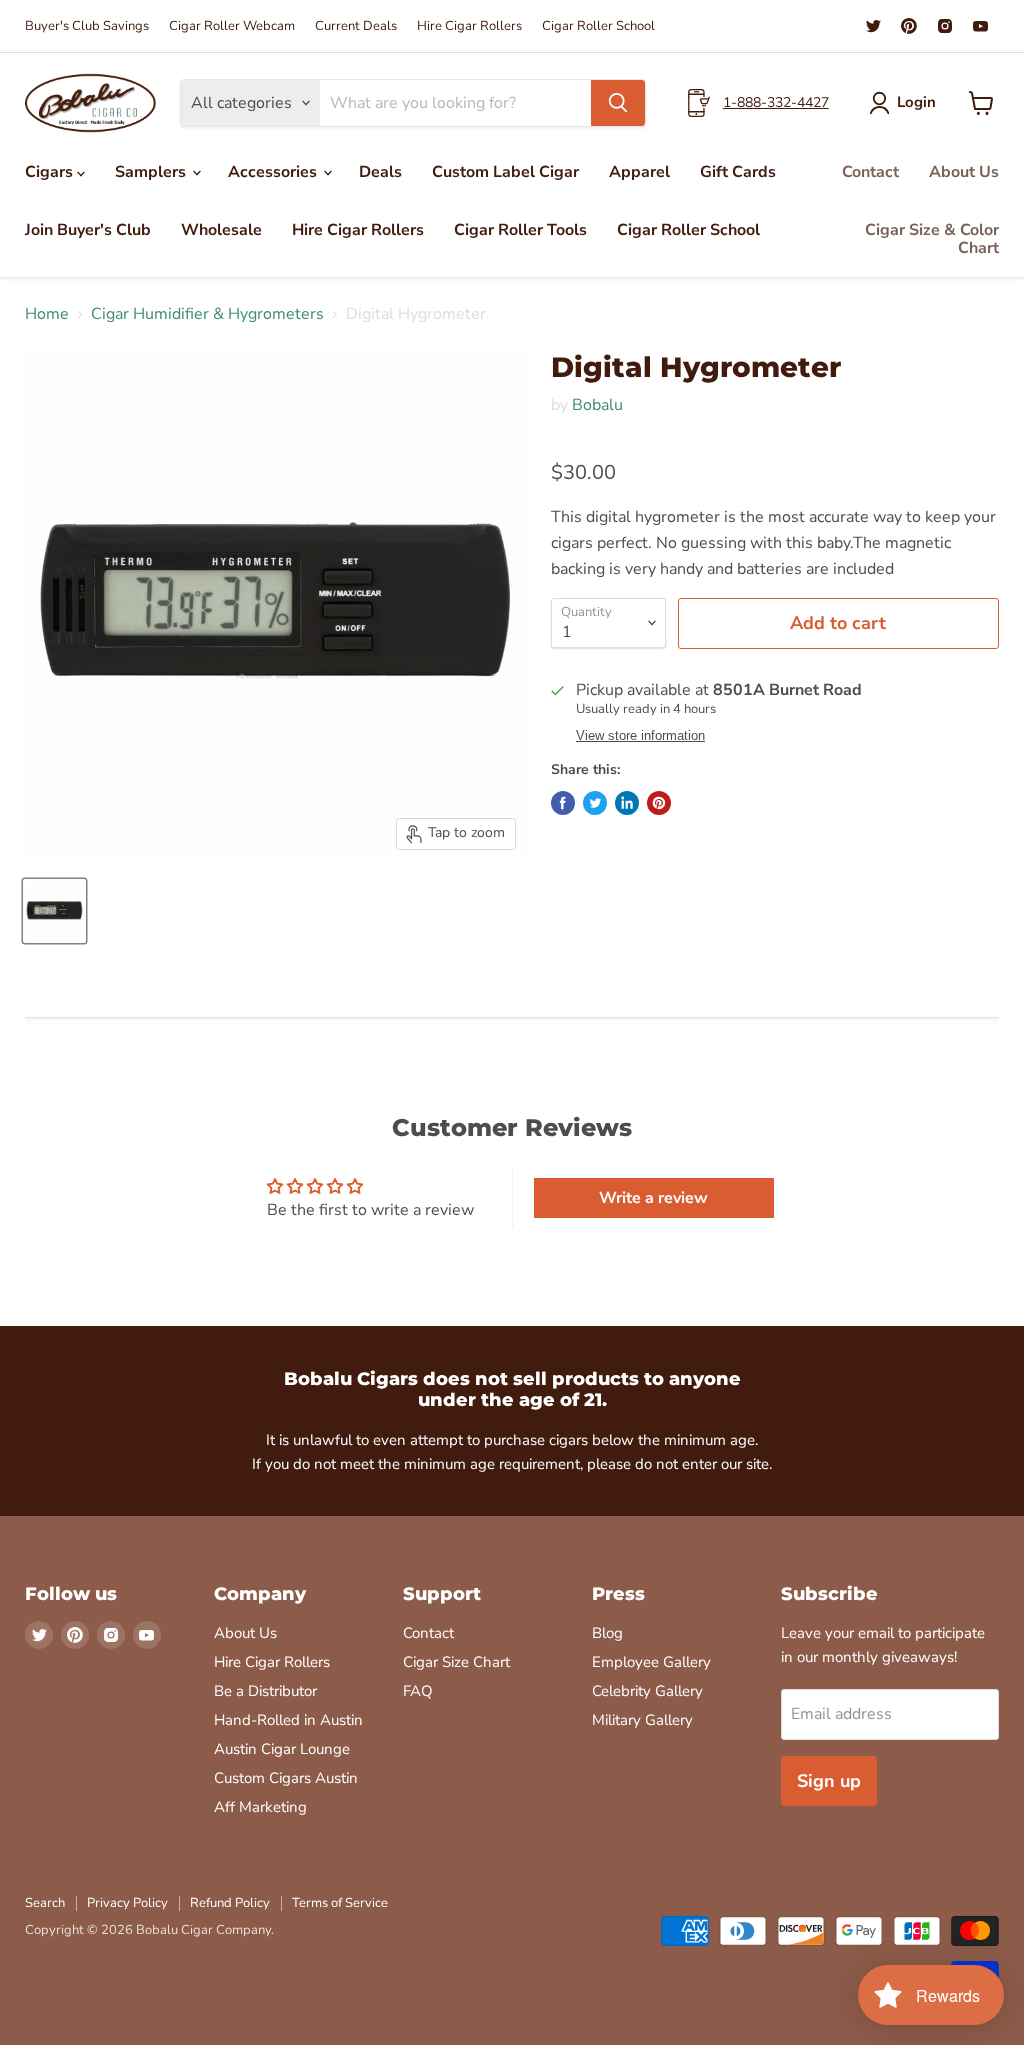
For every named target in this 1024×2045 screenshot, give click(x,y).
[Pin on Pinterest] (659, 803)
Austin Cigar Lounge (282, 1749)
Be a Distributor (265, 1691)
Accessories (274, 172)
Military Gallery (642, 1720)
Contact (870, 172)
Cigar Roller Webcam (232, 26)
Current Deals (356, 26)
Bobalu (597, 405)
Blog (607, 1633)
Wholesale (221, 230)
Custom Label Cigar (505, 172)
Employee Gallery (651, 1662)
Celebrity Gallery (647, 1691)
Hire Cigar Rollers (469, 26)
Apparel (639, 172)
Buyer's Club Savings (87, 26)
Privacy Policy (127, 1903)
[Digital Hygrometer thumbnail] (54, 911)
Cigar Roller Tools (520, 230)
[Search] (618, 103)
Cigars (51, 172)
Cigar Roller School (598, 26)
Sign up (829, 1781)
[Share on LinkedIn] (627, 803)
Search (45, 1903)
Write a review (653, 1198)
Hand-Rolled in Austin (288, 1720)
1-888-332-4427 (776, 102)
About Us (964, 172)
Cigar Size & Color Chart (932, 239)
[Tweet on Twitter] (595, 803)
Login (916, 102)
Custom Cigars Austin (286, 1778)
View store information (640, 736)
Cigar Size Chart (456, 1662)
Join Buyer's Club (88, 230)
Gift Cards (738, 172)
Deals (380, 172)
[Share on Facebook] (563, 803)
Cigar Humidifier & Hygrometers (207, 314)
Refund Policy (230, 1903)
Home (47, 314)
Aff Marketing (260, 1807)
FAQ (418, 1691)
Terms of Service (340, 1903)
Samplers (152, 172)
